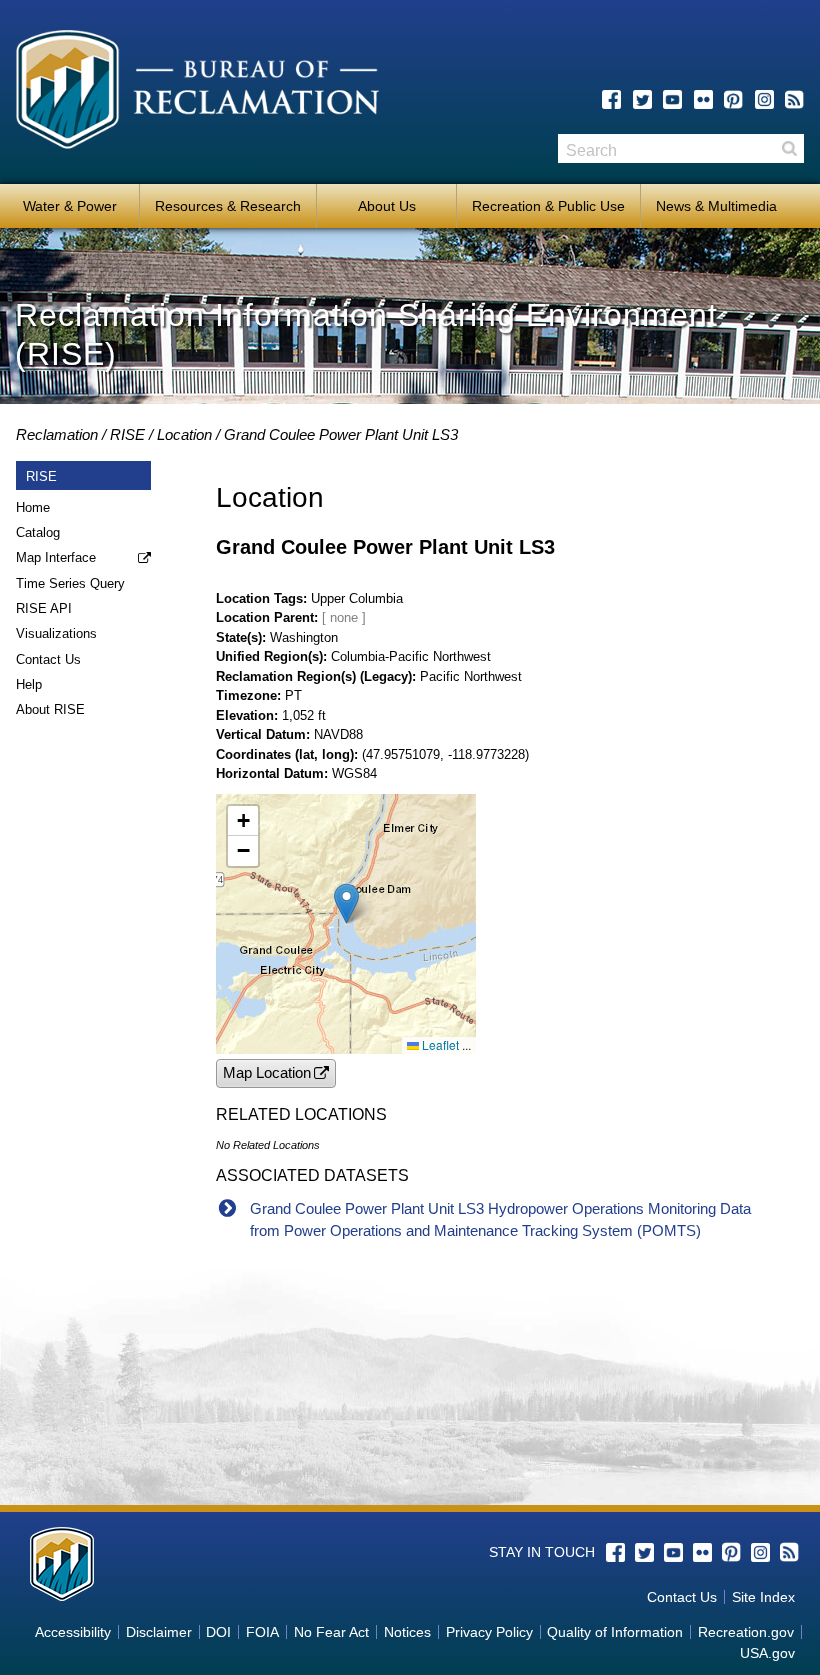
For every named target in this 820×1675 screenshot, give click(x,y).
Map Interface (56, 557)
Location (184, 434)
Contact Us (48, 659)
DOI (218, 1632)
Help (29, 684)
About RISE (50, 709)
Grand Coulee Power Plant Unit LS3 (341, 434)
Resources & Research (228, 206)
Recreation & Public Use (548, 206)
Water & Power (70, 206)
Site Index (763, 1597)
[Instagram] (764, 99)
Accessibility (73, 1632)
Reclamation (57, 434)
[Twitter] (642, 99)
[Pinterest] (733, 99)
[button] (346, 903)
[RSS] (794, 99)
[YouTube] (672, 99)
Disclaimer (159, 1632)
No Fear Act (331, 1632)
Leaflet (439, 1044)
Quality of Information (615, 1632)
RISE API (44, 608)
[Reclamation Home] (197, 93)
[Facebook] (611, 99)
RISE (127, 434)
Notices (407, 1632)
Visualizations (56, 633)
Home (33, 507)
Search (789, 148)
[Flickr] (703, 99)
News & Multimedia (716, 206)
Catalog (38, 532)
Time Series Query (70, 583)
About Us (387, 206)
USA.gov (767, 1653)
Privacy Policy (489, 1632)
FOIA (262, 1632)
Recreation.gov (746, 1632)
